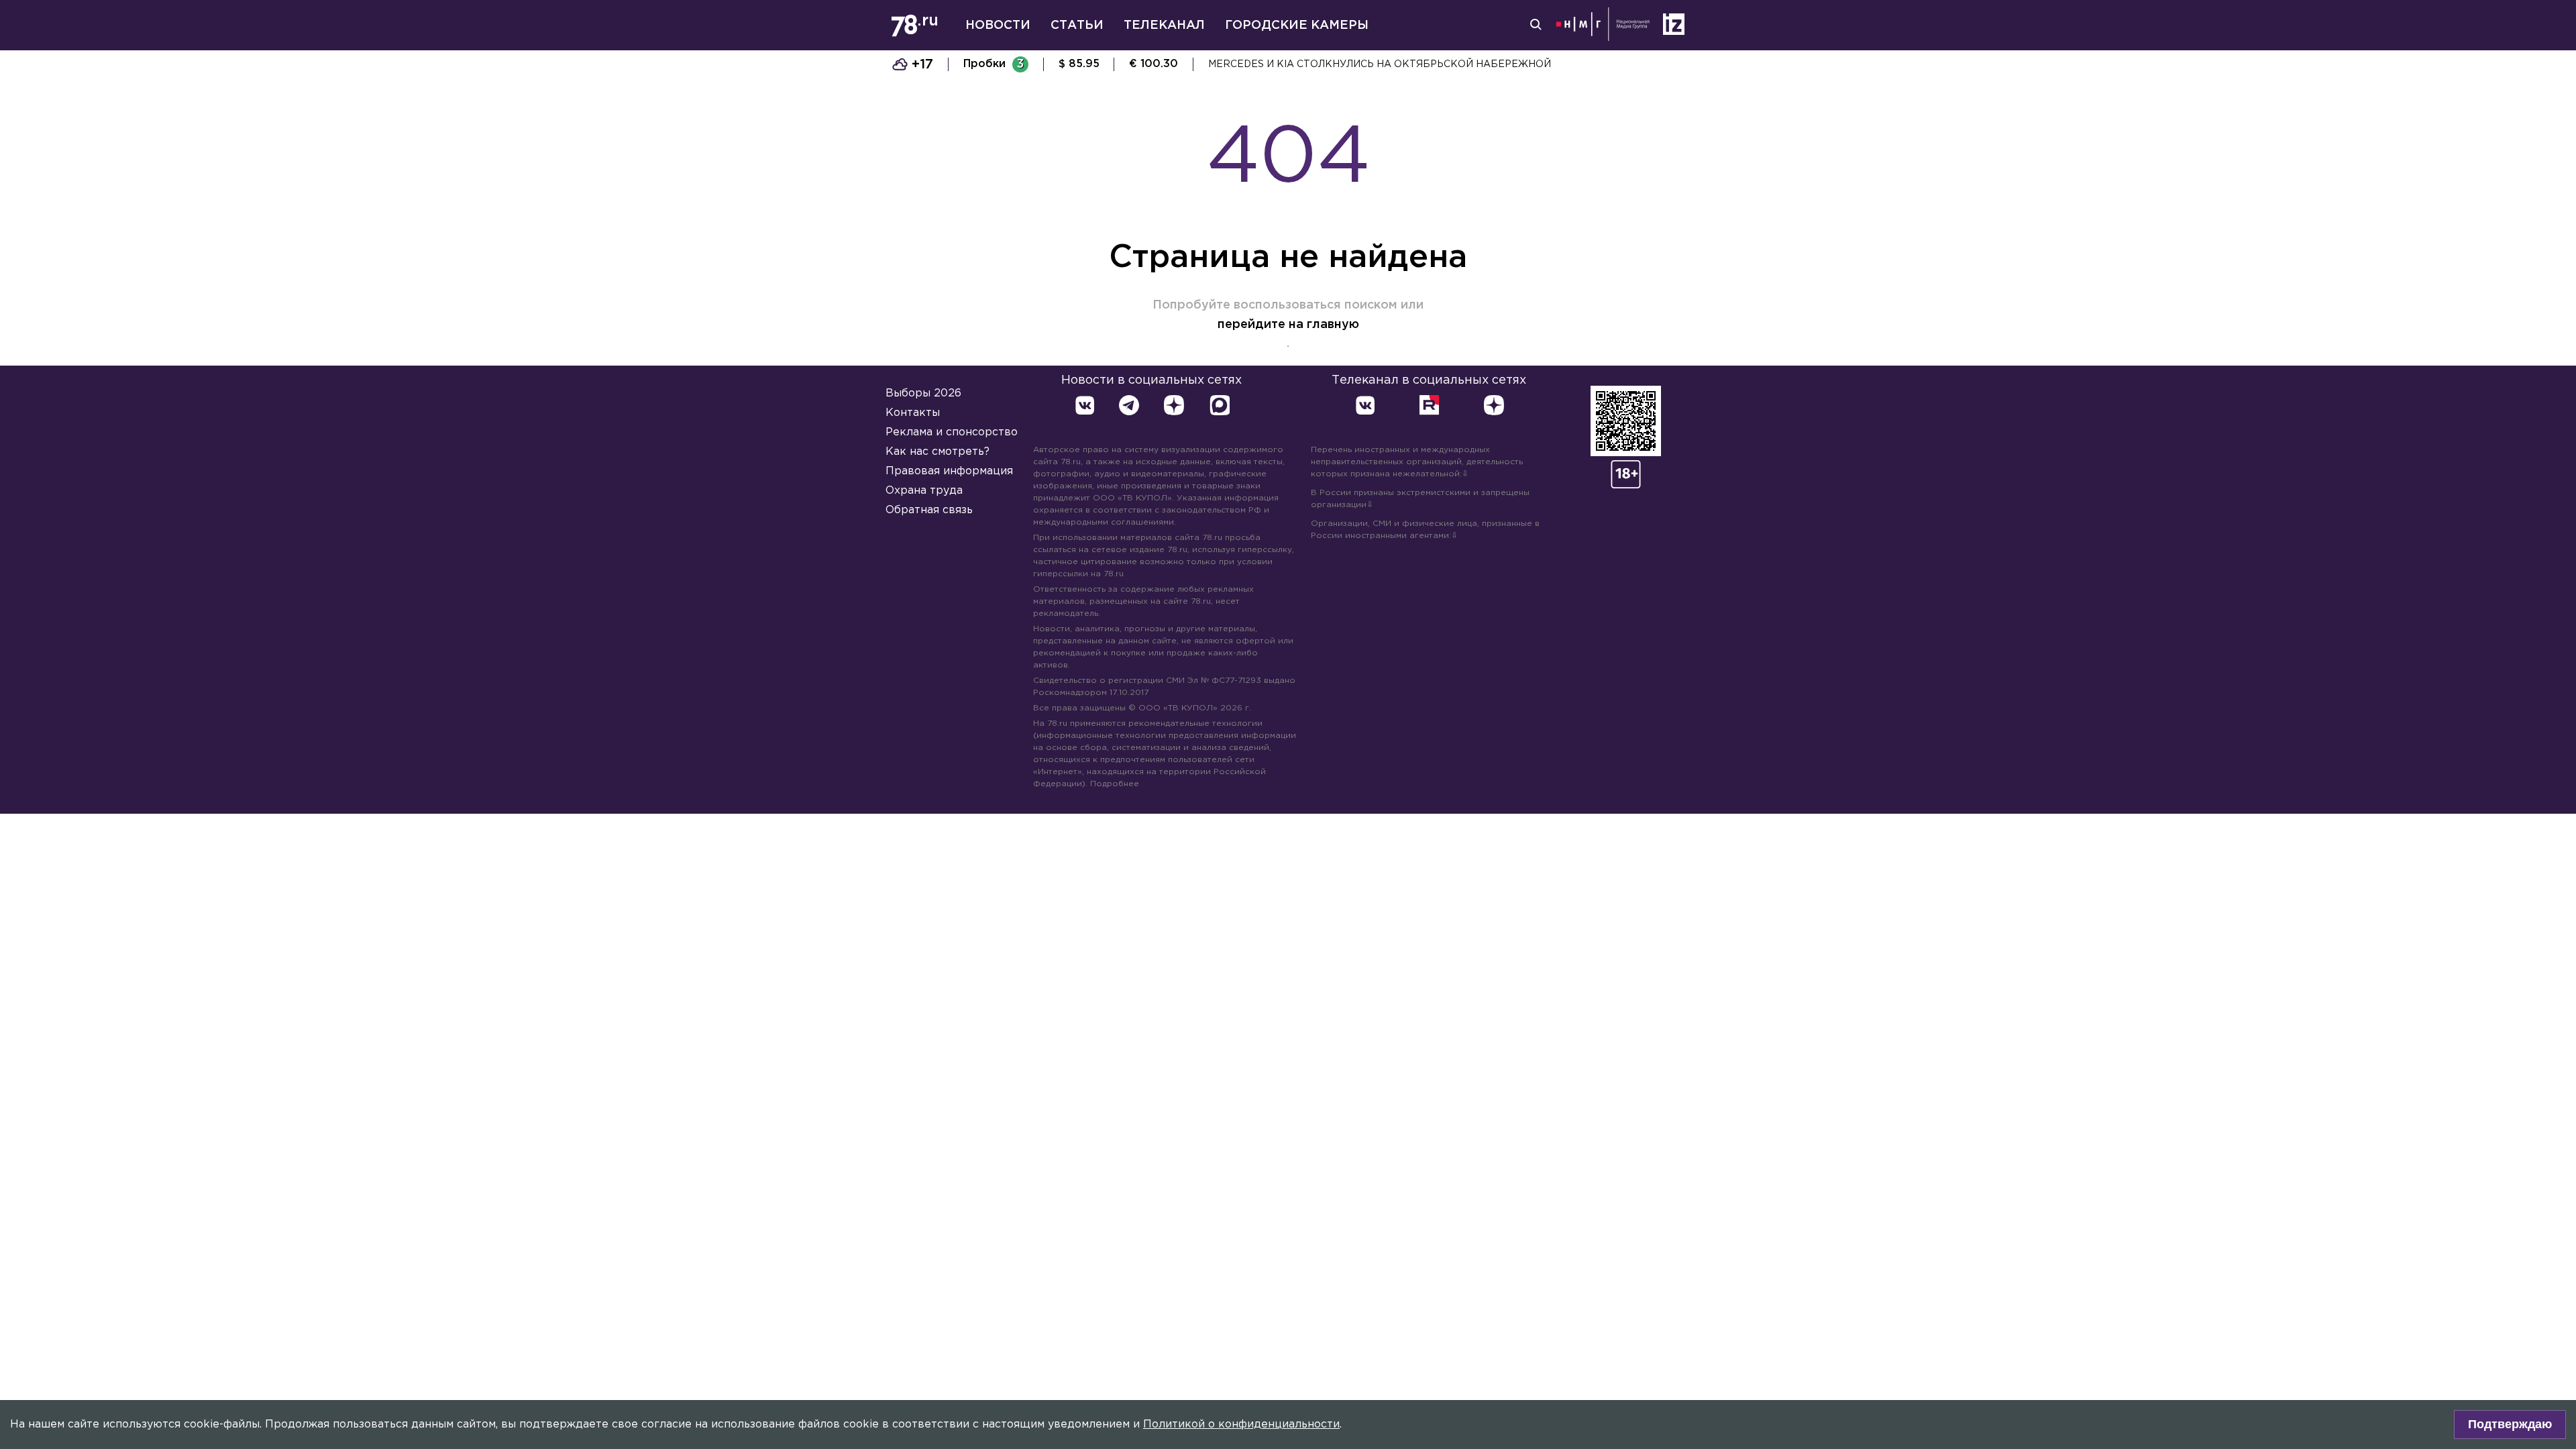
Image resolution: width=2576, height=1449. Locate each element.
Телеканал (1164, 25)
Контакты (913, 413)
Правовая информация (949, 471)
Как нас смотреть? (937, 452)
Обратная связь (929, 510)
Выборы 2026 (923, 393)
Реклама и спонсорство (952, 432)
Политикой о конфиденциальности (1241, 1425)
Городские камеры (1297, 25)
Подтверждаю (2510, 1424)
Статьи (1077, 25)
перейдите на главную (1288, 325)
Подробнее (1115, 784)
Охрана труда (924, 491)
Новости (998, 25)
